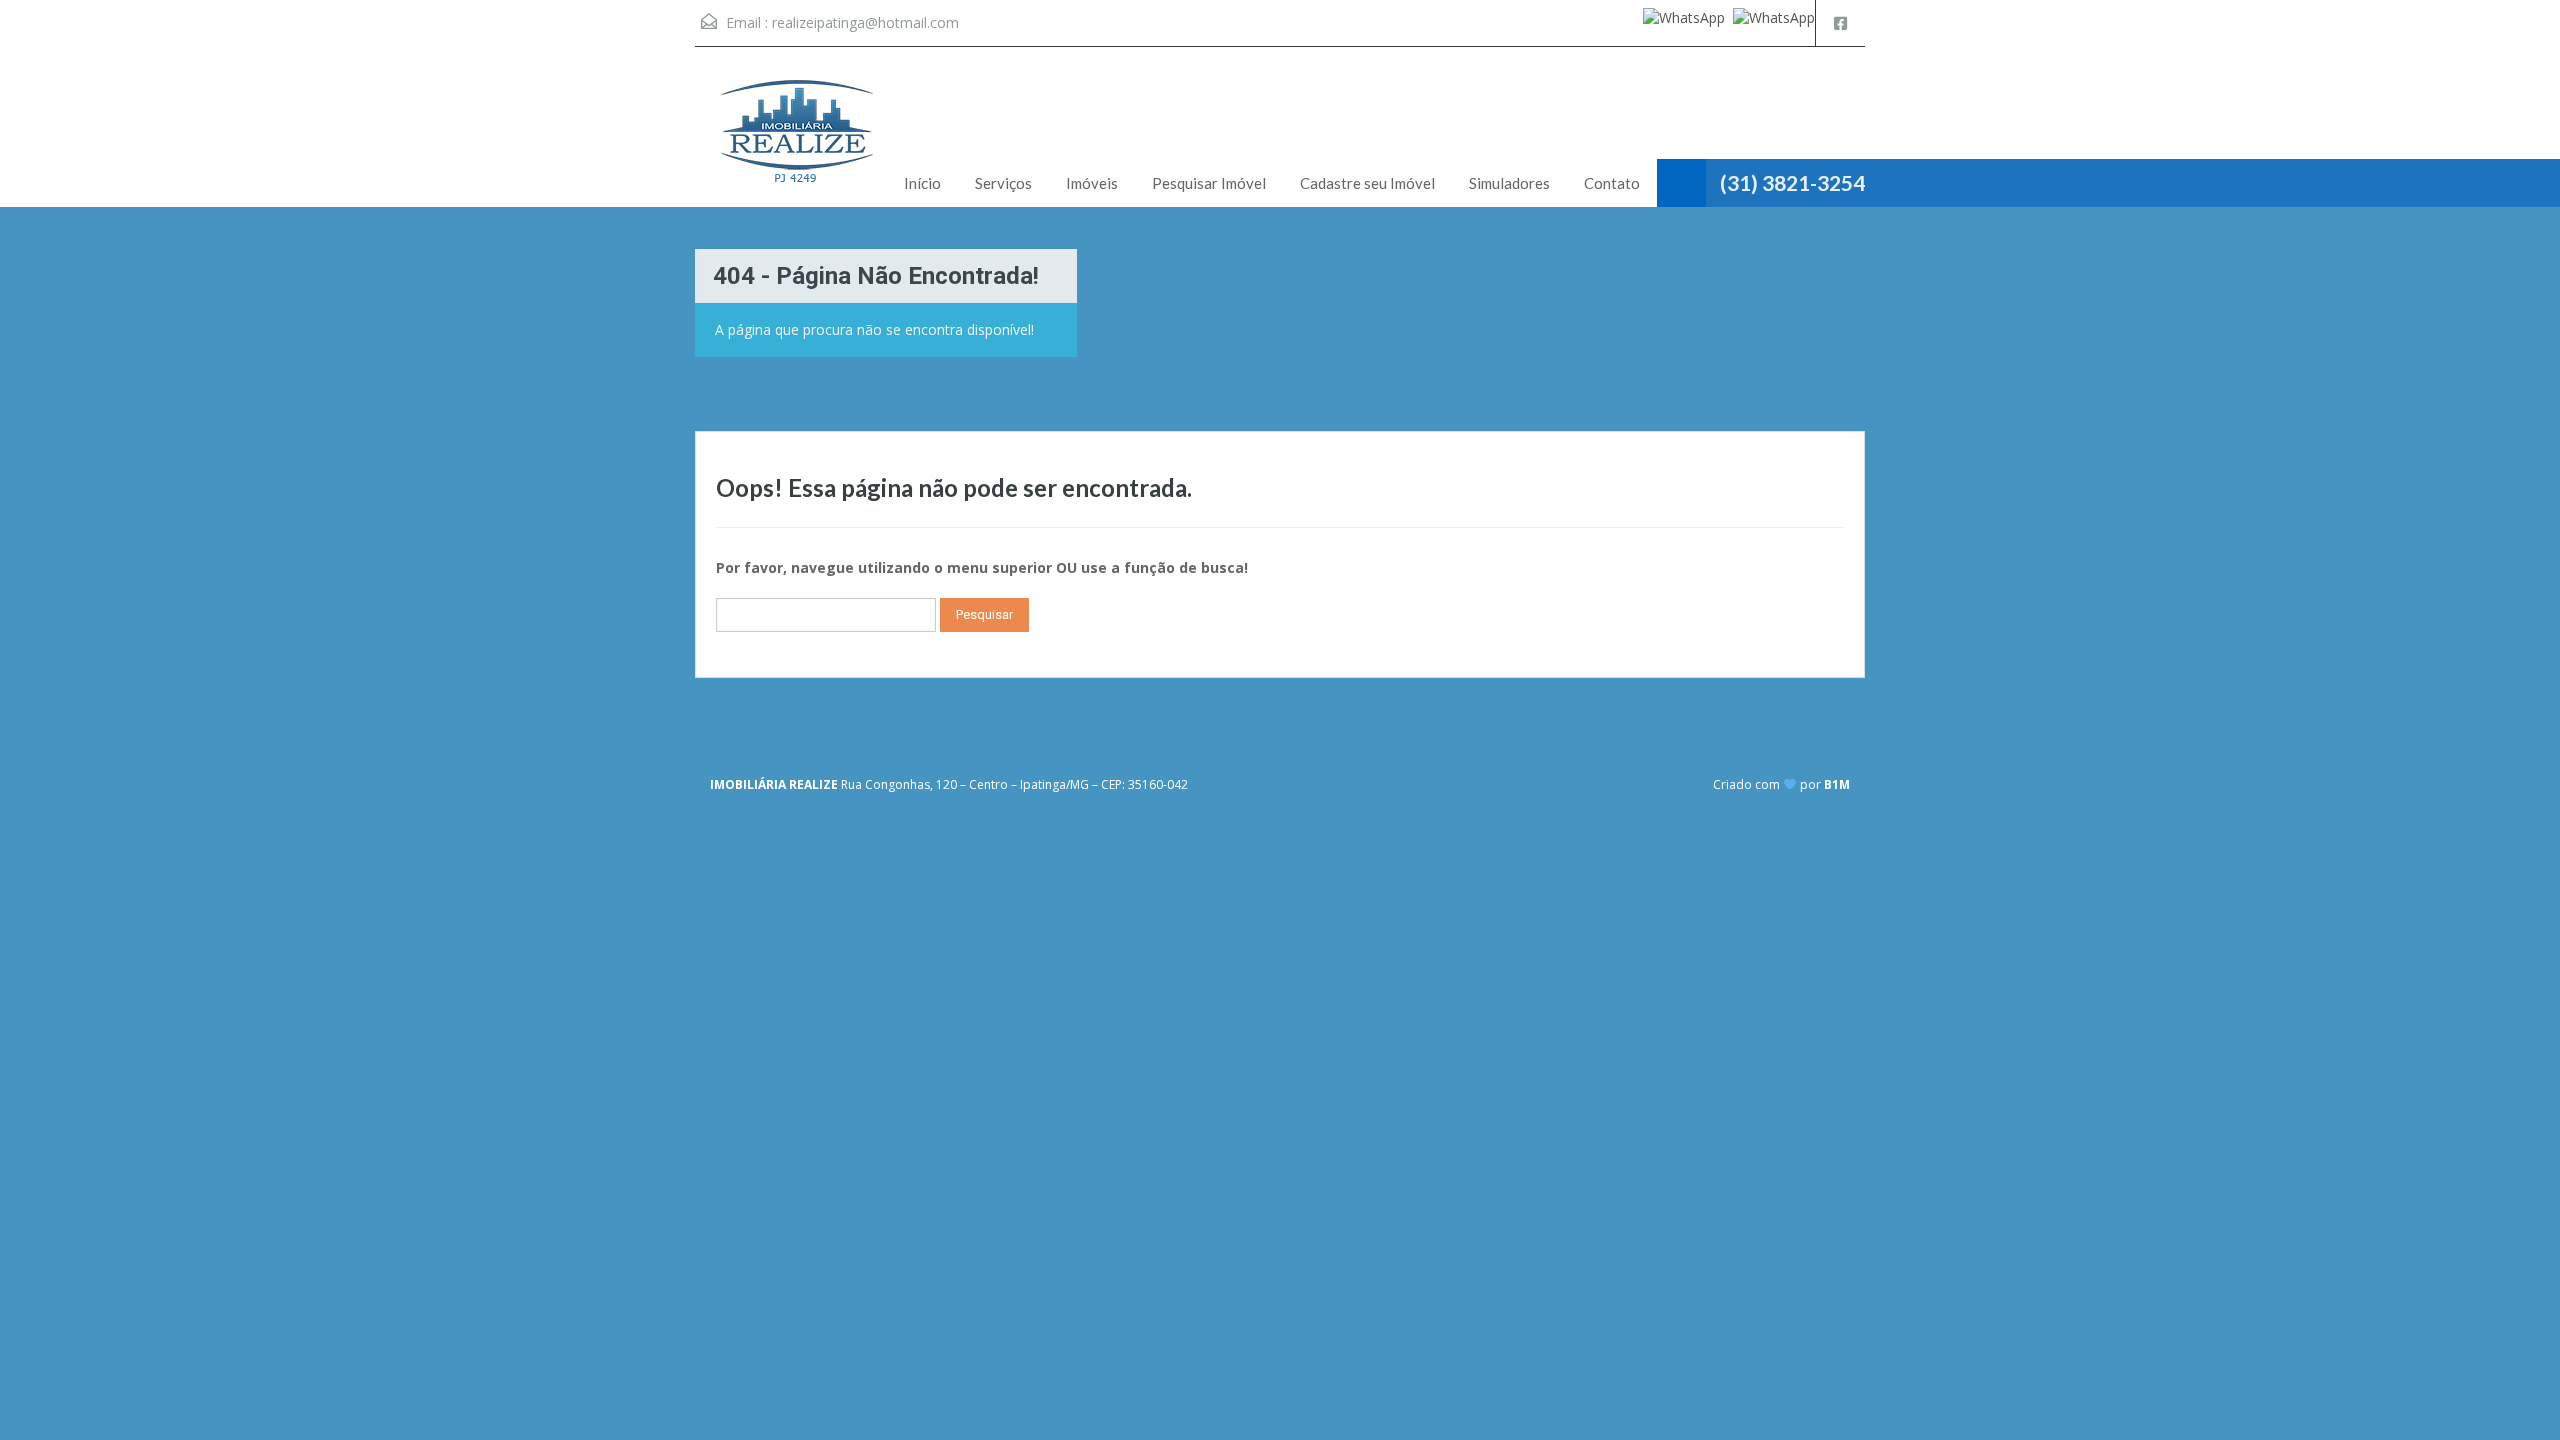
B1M (1837, 784)
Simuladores (1509, 183)
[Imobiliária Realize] (795, 142)
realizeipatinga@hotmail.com (865, 22)
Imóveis (1092, 183)
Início (922, 183)
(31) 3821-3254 (1792, 182)
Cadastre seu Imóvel (1367, 183)
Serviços (1003, 183)
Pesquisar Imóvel (1209, 183)
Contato (1612, 183)
